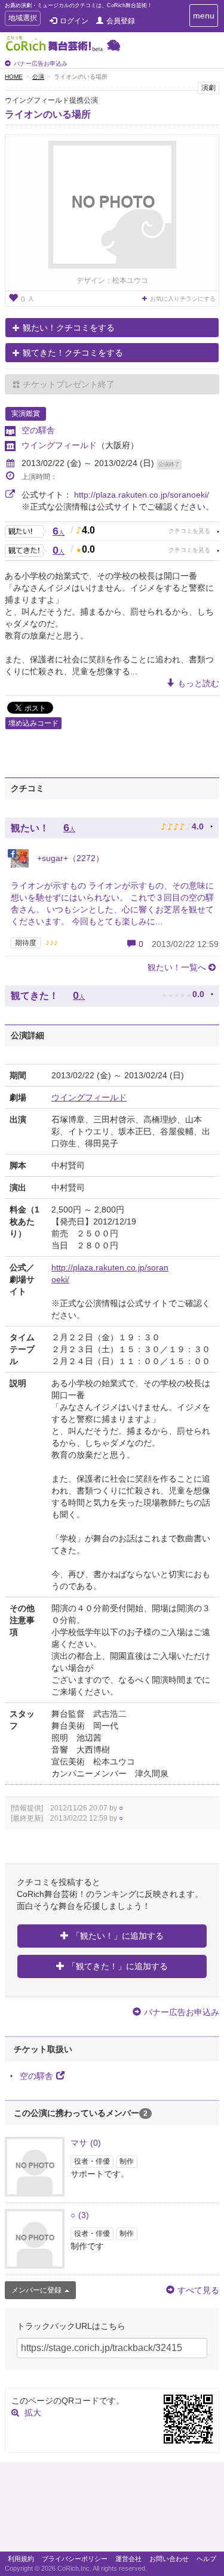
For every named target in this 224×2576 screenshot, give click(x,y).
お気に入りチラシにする (183, 299)
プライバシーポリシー (75, 2559)
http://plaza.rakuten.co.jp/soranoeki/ (142, 495)
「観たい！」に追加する (118, 1936)
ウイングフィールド (59, 445)
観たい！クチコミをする (69, 328)
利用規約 (21, 2559)
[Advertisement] (112, 2510)
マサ (86, 2143)
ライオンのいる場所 (48, 114)
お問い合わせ (169, 2559)
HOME (14, 77)
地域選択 (22, 19)
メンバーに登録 (36, 2290)
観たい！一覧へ (177, 967)
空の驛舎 (38, 430)
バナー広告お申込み (41, 64)
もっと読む (198, 683)
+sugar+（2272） (69, 858)
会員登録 (121, 21)
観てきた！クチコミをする (73, 353)
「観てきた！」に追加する (118, 1966)
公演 (38, 77)
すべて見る (198, 2290)
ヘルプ (206, 2559)
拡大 (33, 2413)
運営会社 (128, 2559)
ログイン (74, 21)
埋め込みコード (33, 723)
